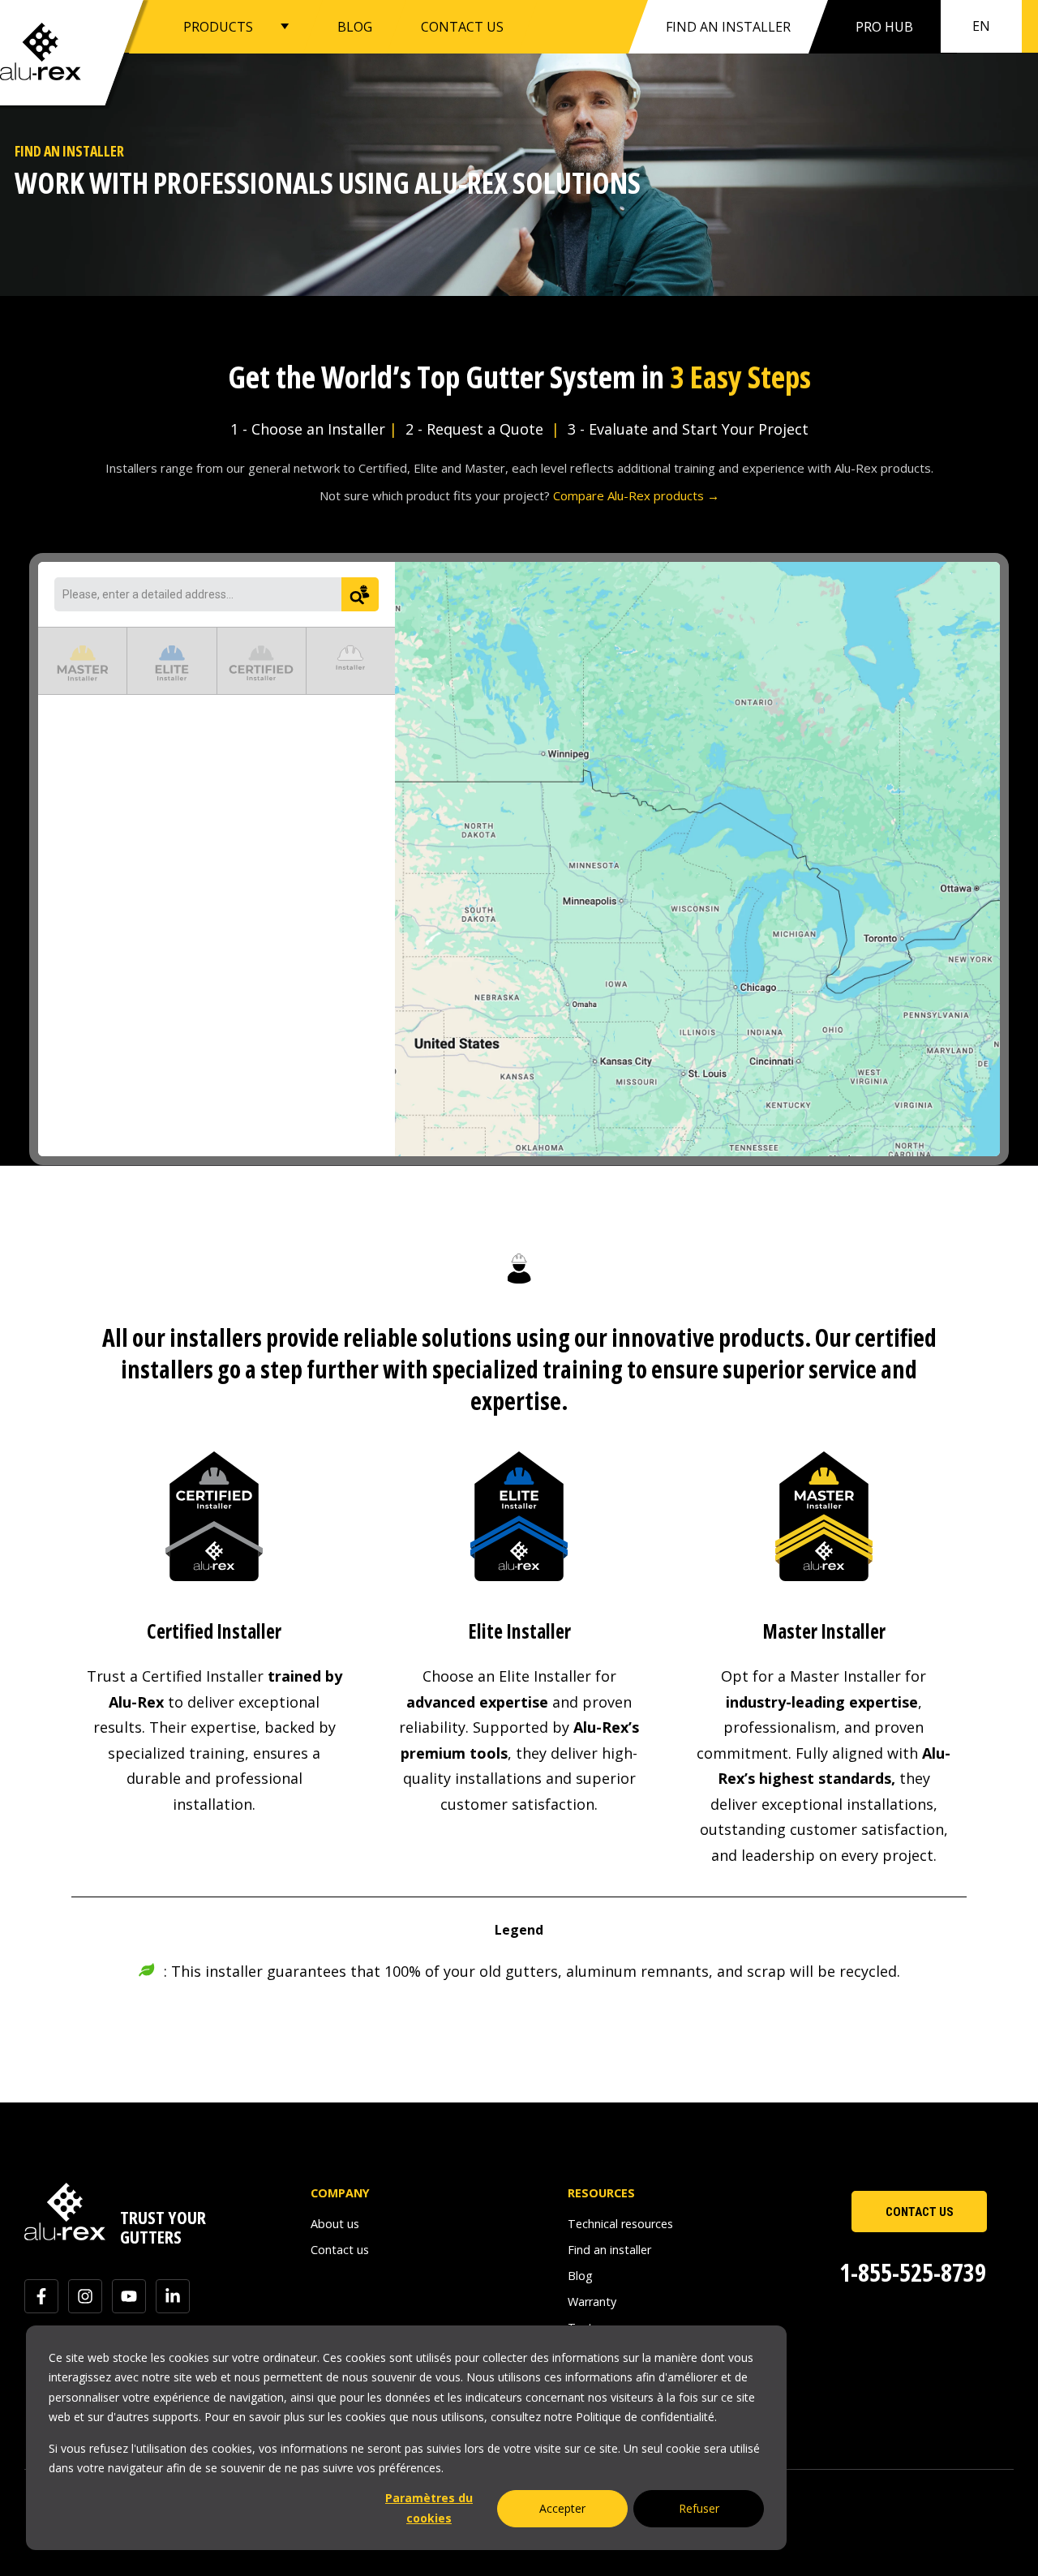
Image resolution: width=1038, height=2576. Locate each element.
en (981, 26)
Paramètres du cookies (429, 2508)
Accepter (562, 2508)
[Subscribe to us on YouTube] (129, 2296)
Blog (580, 2276)
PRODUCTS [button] (218, 26)
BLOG (355, 26)
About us (335, 2224)
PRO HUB (884, 27)
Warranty (592, 2302)
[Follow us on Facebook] (41, 2296)
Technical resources (620, 2224)
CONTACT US (462, 26)
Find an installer (728, 27)
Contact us (340, 2250)
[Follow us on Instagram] (85, 2296)
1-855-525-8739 (913, 2272)
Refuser (699, 2508)
